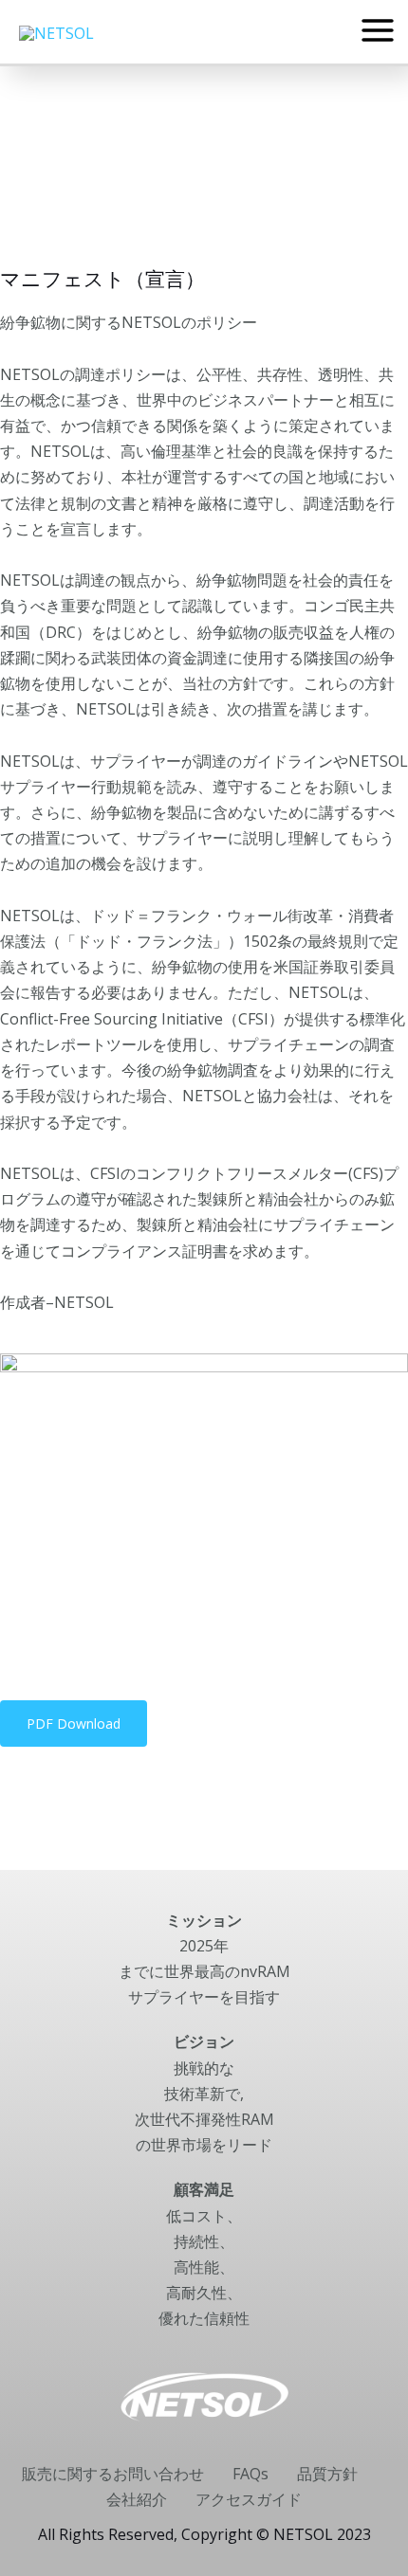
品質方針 (327, 2474)
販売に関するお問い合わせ (113, 2474)
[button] (74, 1723)
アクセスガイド (249, 2499)
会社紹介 (137, 2499)
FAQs (250, 2474)
